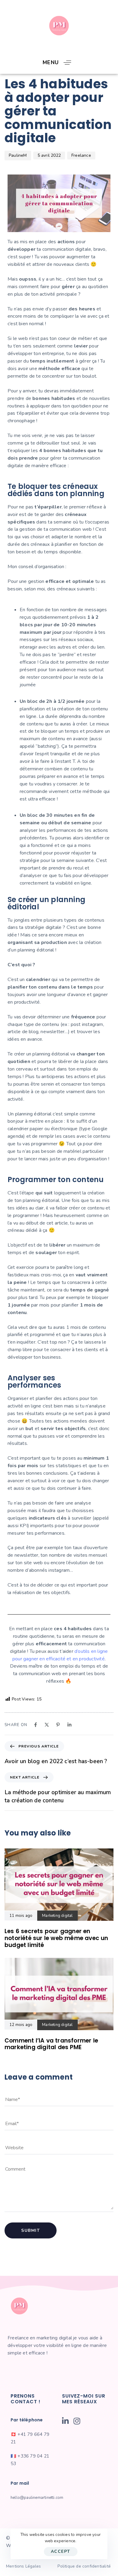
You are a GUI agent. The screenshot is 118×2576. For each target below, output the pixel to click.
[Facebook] (36, 1725)
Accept (61, 2551)
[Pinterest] (58, 1725)
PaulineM (18, 155)
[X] (47, 1725)
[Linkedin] (69, 1725)
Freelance (81, 155)
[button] (59, 63)
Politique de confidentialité (84, 2566)
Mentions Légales (23, 2566)
